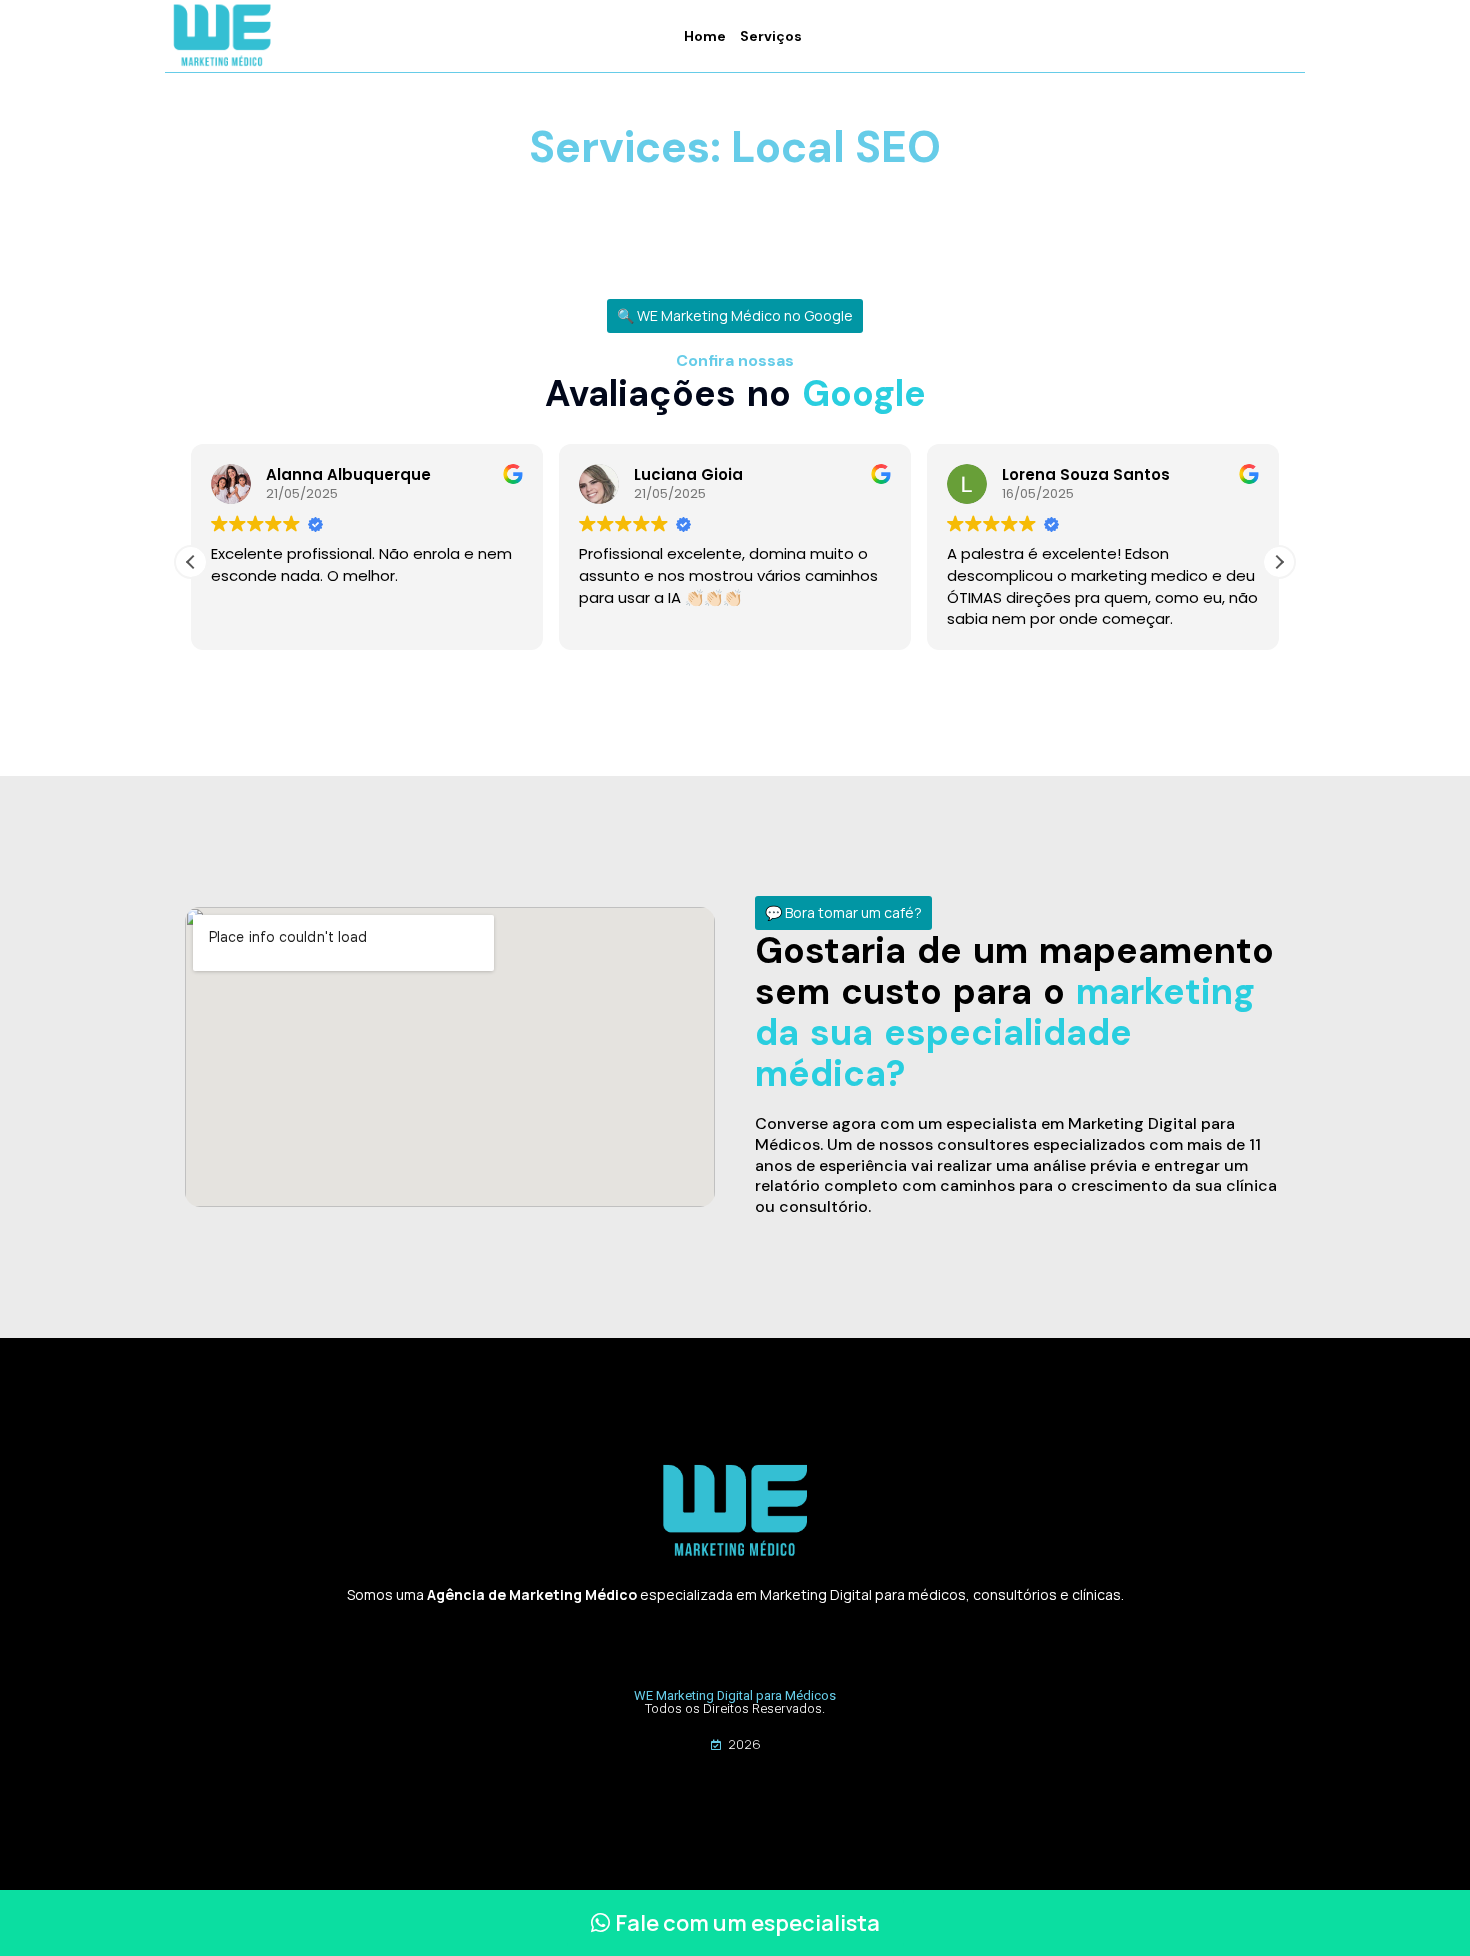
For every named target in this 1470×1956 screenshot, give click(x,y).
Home (705, 36)
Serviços (771, 36)
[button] (735, 316)
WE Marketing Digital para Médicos (735, 1695)
